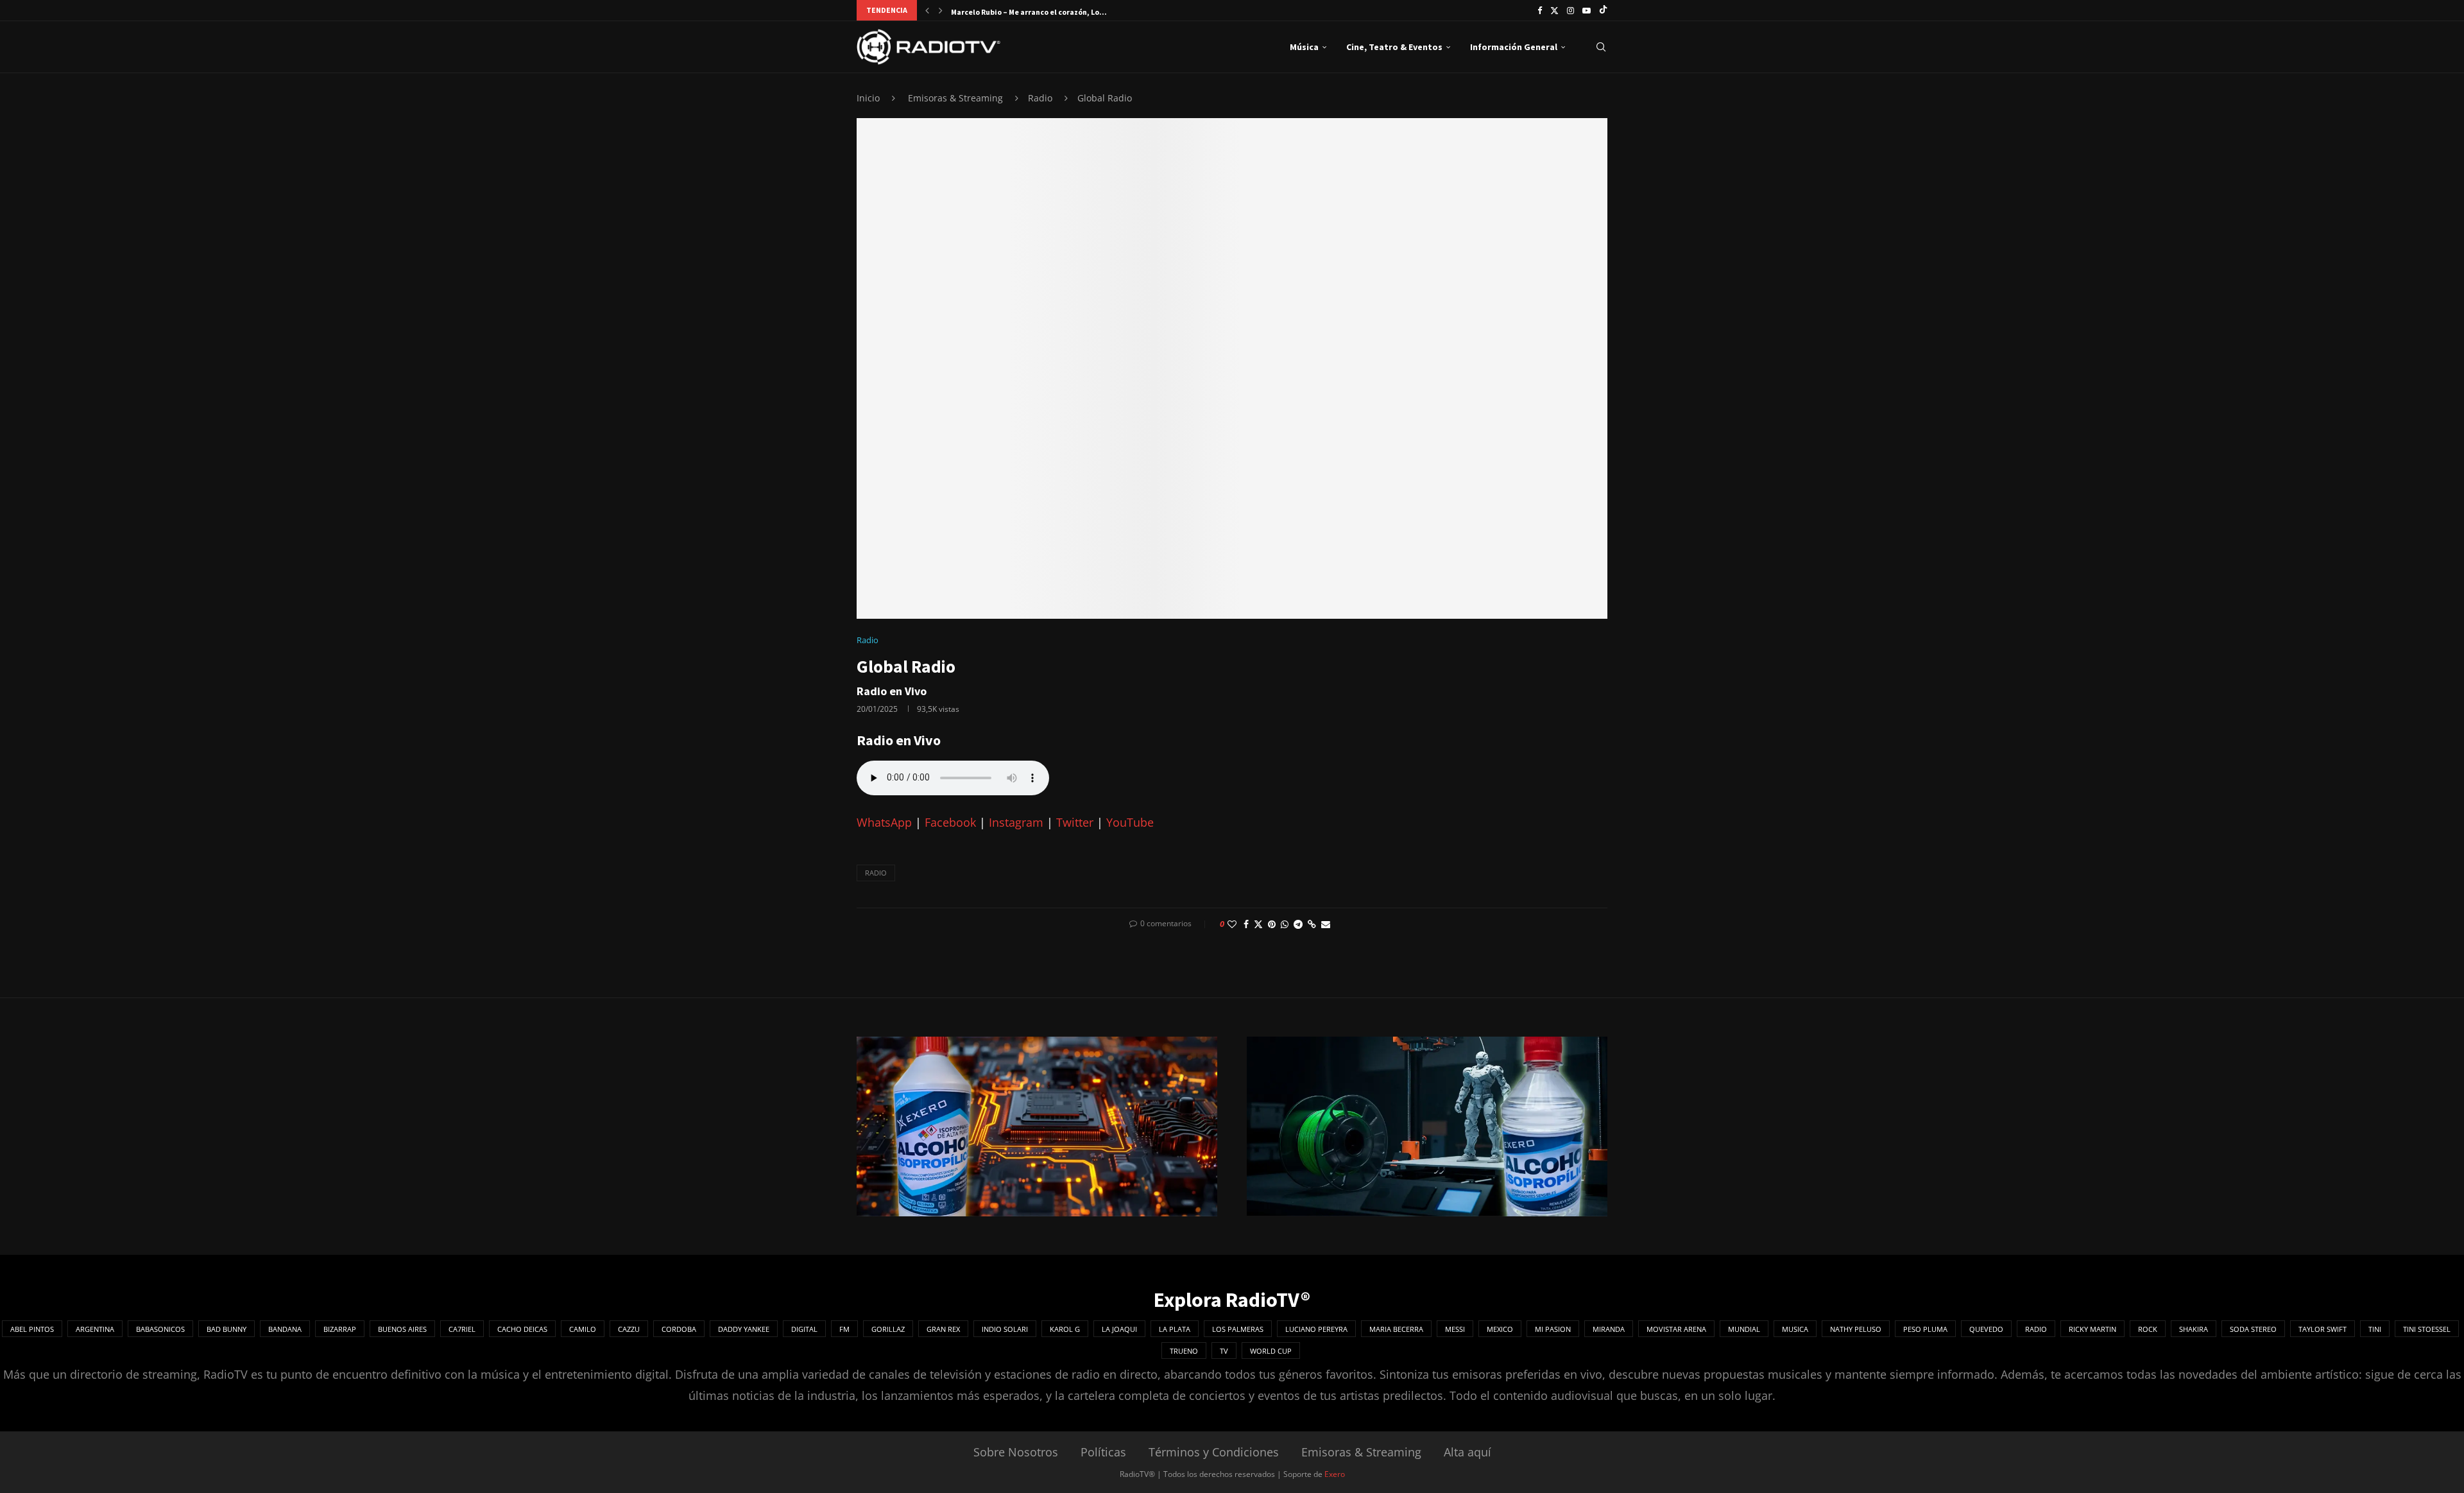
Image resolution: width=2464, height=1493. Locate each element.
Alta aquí (1467, 1452)
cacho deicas (522, 1329)
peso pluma (1925, 1329)
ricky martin (2092, 1329)
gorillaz (888, 1329)
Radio (1040, 98)
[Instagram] (1570, 10)
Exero (1335, 1474)
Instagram (1016, 822)
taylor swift (2323, 1329)
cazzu (629, 1329)
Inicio (868, 98)
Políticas (1103, 1452)
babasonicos (160, 1329)
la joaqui (1119, 1329)
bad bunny (227, 1329)
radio (876, 873)
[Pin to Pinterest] (1272, 924)
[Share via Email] (1326, 924)
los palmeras (1238, 1329)
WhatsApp (884, 822)
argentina (95, 1329)
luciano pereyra (1316, 1329)
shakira (2194, 1329)
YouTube (1130, 822)
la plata (1175, 1329)
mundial (1744, 1329)
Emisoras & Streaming (955, 98)
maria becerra (1396, 1329)
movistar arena (1676, 1329)
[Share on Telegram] (1298, 924)
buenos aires (402, 1329)
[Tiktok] (1603, 10)
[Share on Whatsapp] (1285, 924)
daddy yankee (744, 1329)
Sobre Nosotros (1016, 1452)
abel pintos (32, 1329)
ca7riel (462, 1329)
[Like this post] (1232, 924)
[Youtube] (1587, 10)
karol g (1065, 1329)
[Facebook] (1540, 10)
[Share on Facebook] (1246, 924)
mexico (1500, 1329)
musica (1795, 1329)
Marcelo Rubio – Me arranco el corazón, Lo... (1029, 12)
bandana (285, 1329)
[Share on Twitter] (1258, 924)
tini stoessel (2427, 1329)
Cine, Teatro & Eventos (1394, 47)
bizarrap (340, 1329)
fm (844, 1329)
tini (2375, 1329)
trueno (1184, 1351)
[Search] (1601, 47)
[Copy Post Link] (1312, 924)
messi (1455, 1329)
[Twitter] (1554, 10)
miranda (1609, 1329)
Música (1304, 47)
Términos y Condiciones (1214, 1452)
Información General (1514, 47)
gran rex (943, 1329)
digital (804, 1329)
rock (2148, 1329)
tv (1224, 1351)
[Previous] (927, 10)
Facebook (950, 822)
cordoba (679, 1329)
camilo (583, 1329)
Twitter (1075, 822)
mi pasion (1553, 1329)
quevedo (1986, 1329)
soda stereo (2253, 1329)
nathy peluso (1856, 1329)
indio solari (1005, 1329)
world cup (1271, 1351)
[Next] (941, 10)
